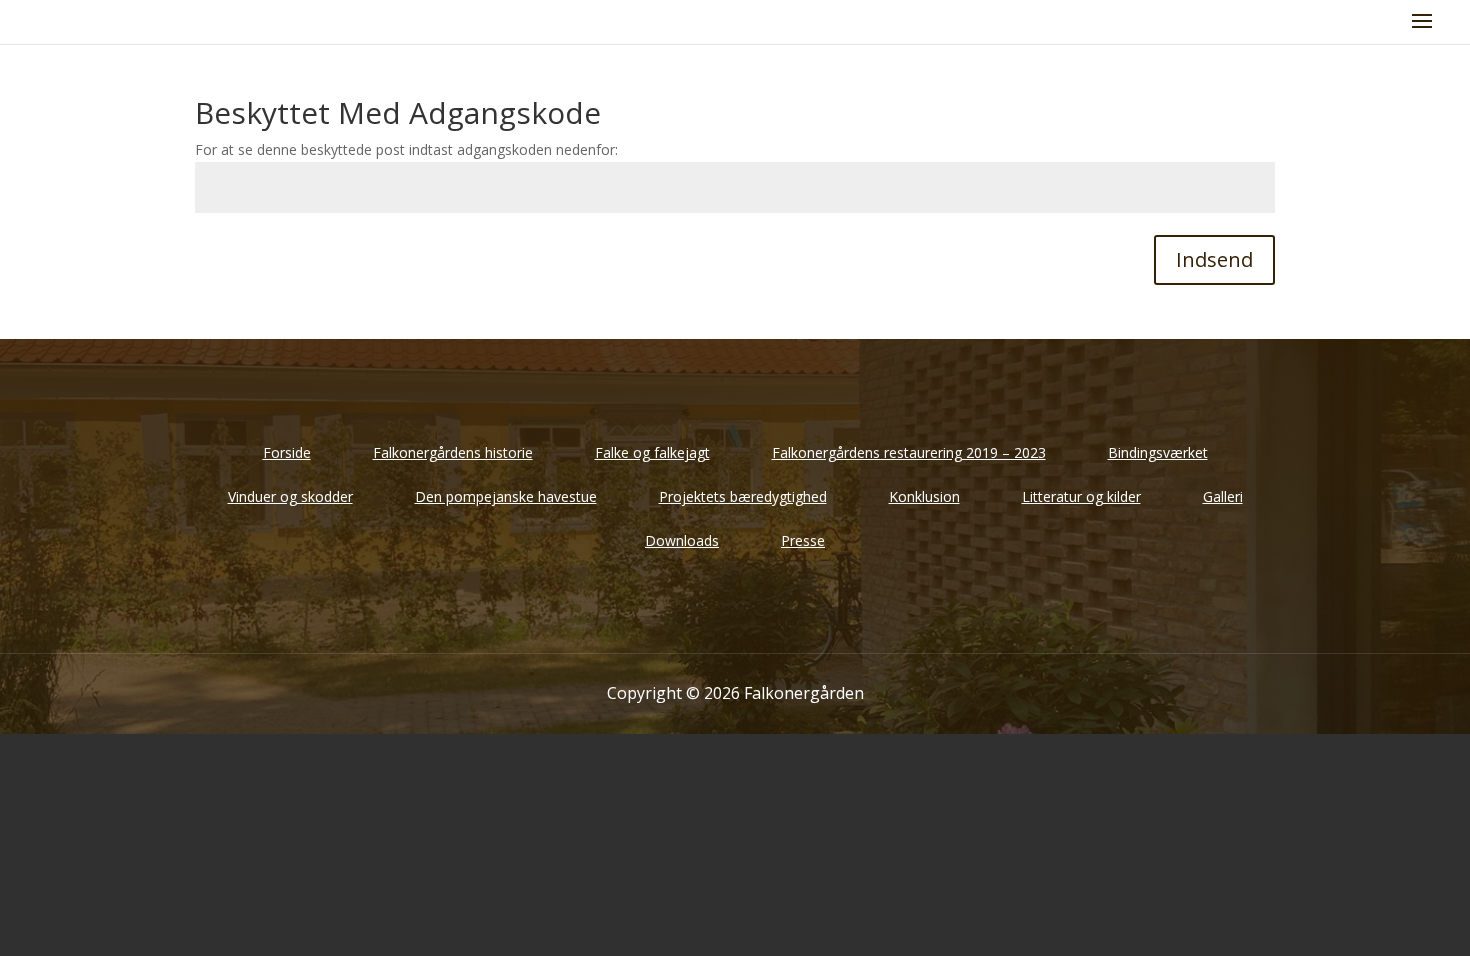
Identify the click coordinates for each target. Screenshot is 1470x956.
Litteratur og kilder (1081, 496)
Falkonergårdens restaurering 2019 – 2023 (909, 452)
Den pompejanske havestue (506, 496)
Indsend (1214, 259)
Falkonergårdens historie (453, 452)
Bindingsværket (1158, 452)
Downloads (682, 540)
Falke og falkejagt (652, 452)
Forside (287, 452)
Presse (803, 540)
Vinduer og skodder (290, 496)
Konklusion (924, 496)
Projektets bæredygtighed (743, 496)
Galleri (1223, 496)
